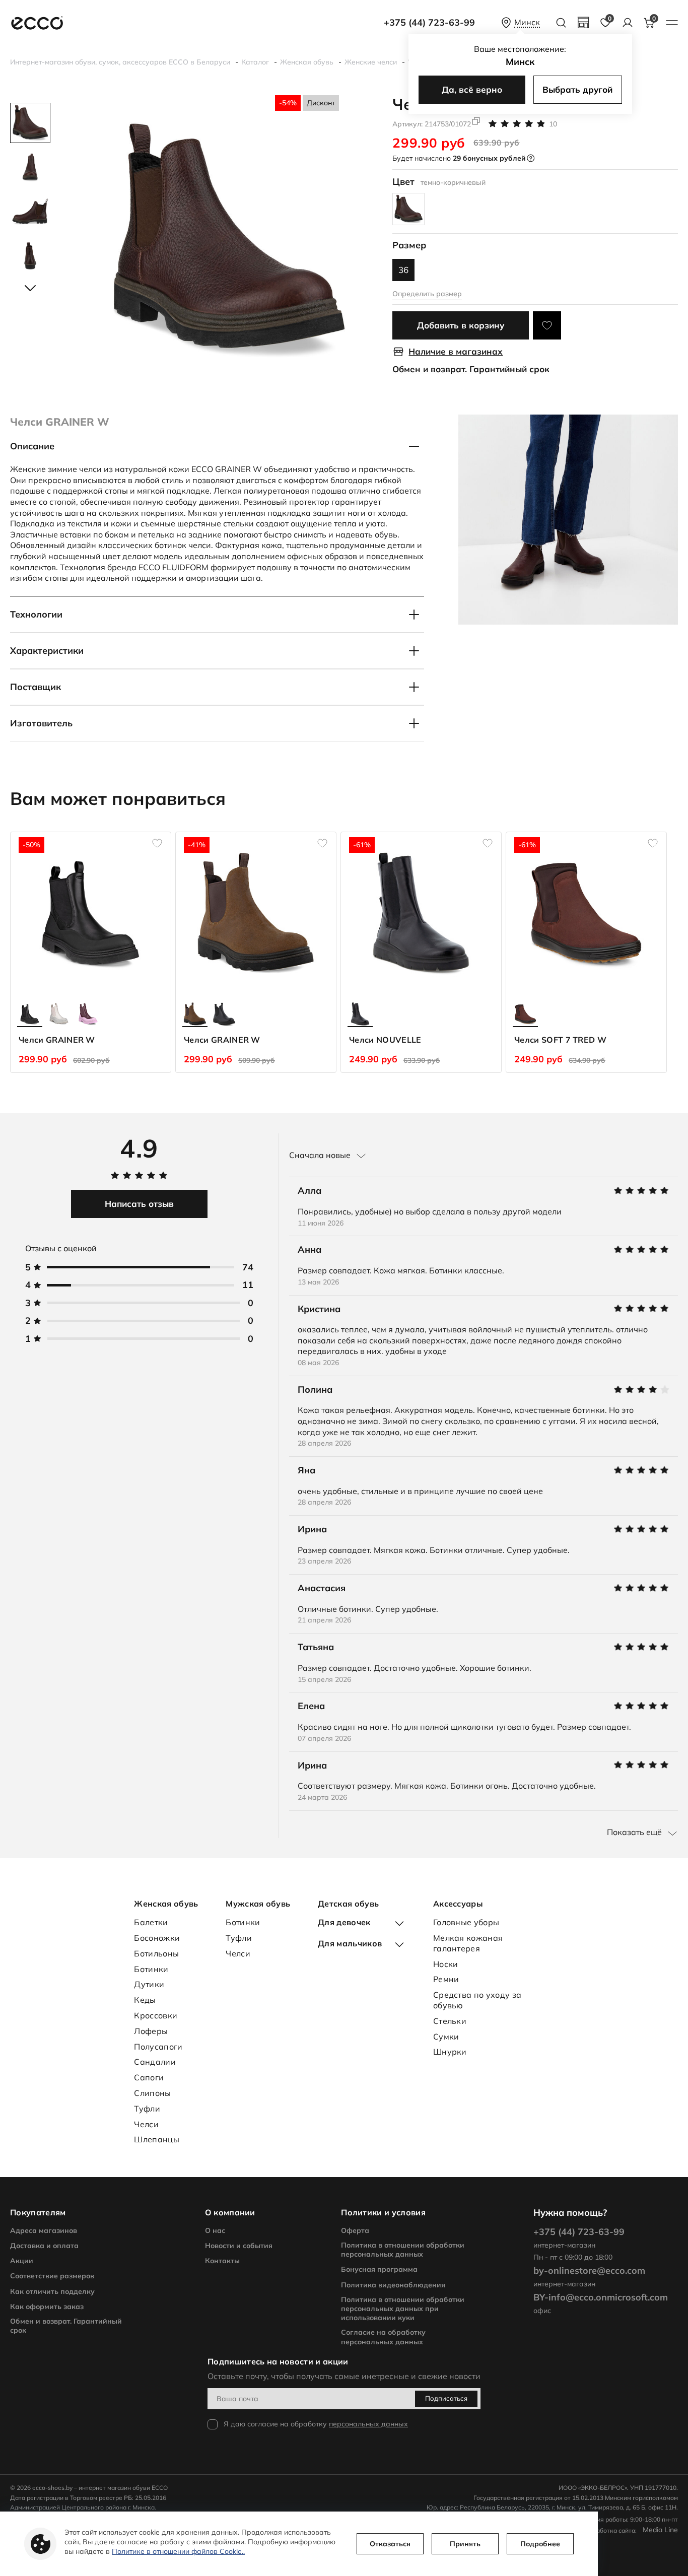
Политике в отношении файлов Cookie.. (178, 2551)
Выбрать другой (577, 89)
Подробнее (540, 2544)
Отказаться (390, 2544)
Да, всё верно (472, 89)
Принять (465, 2544)
